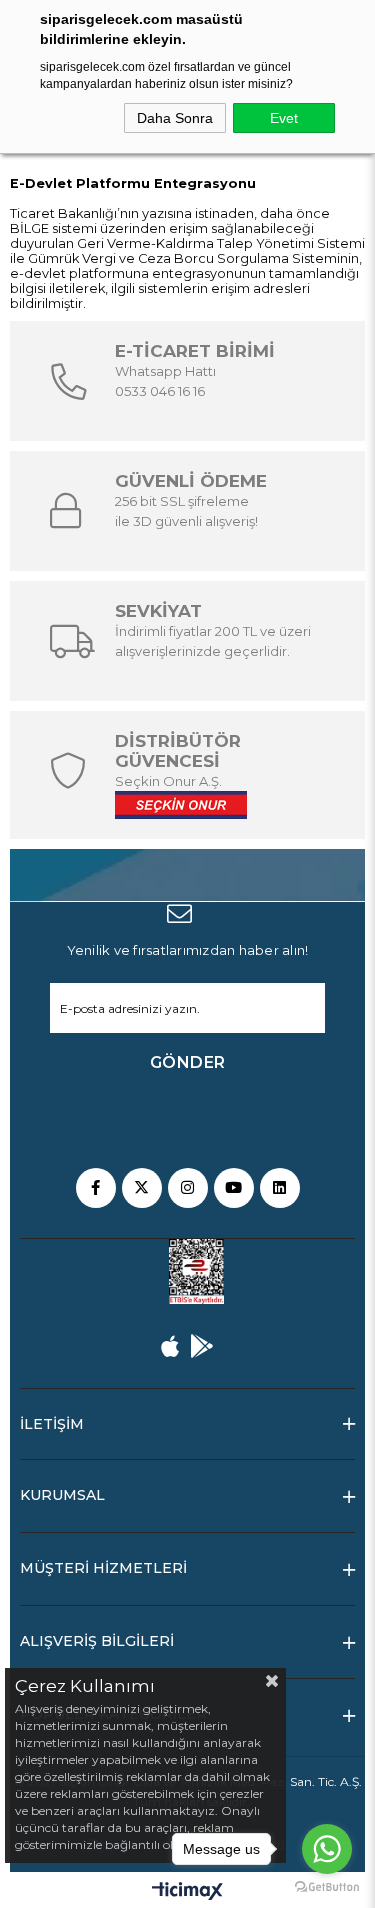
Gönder (188, 1062)
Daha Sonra (175, 118)
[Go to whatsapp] (327, 1849)
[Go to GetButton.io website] (327, 1887)
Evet (284, 118)
